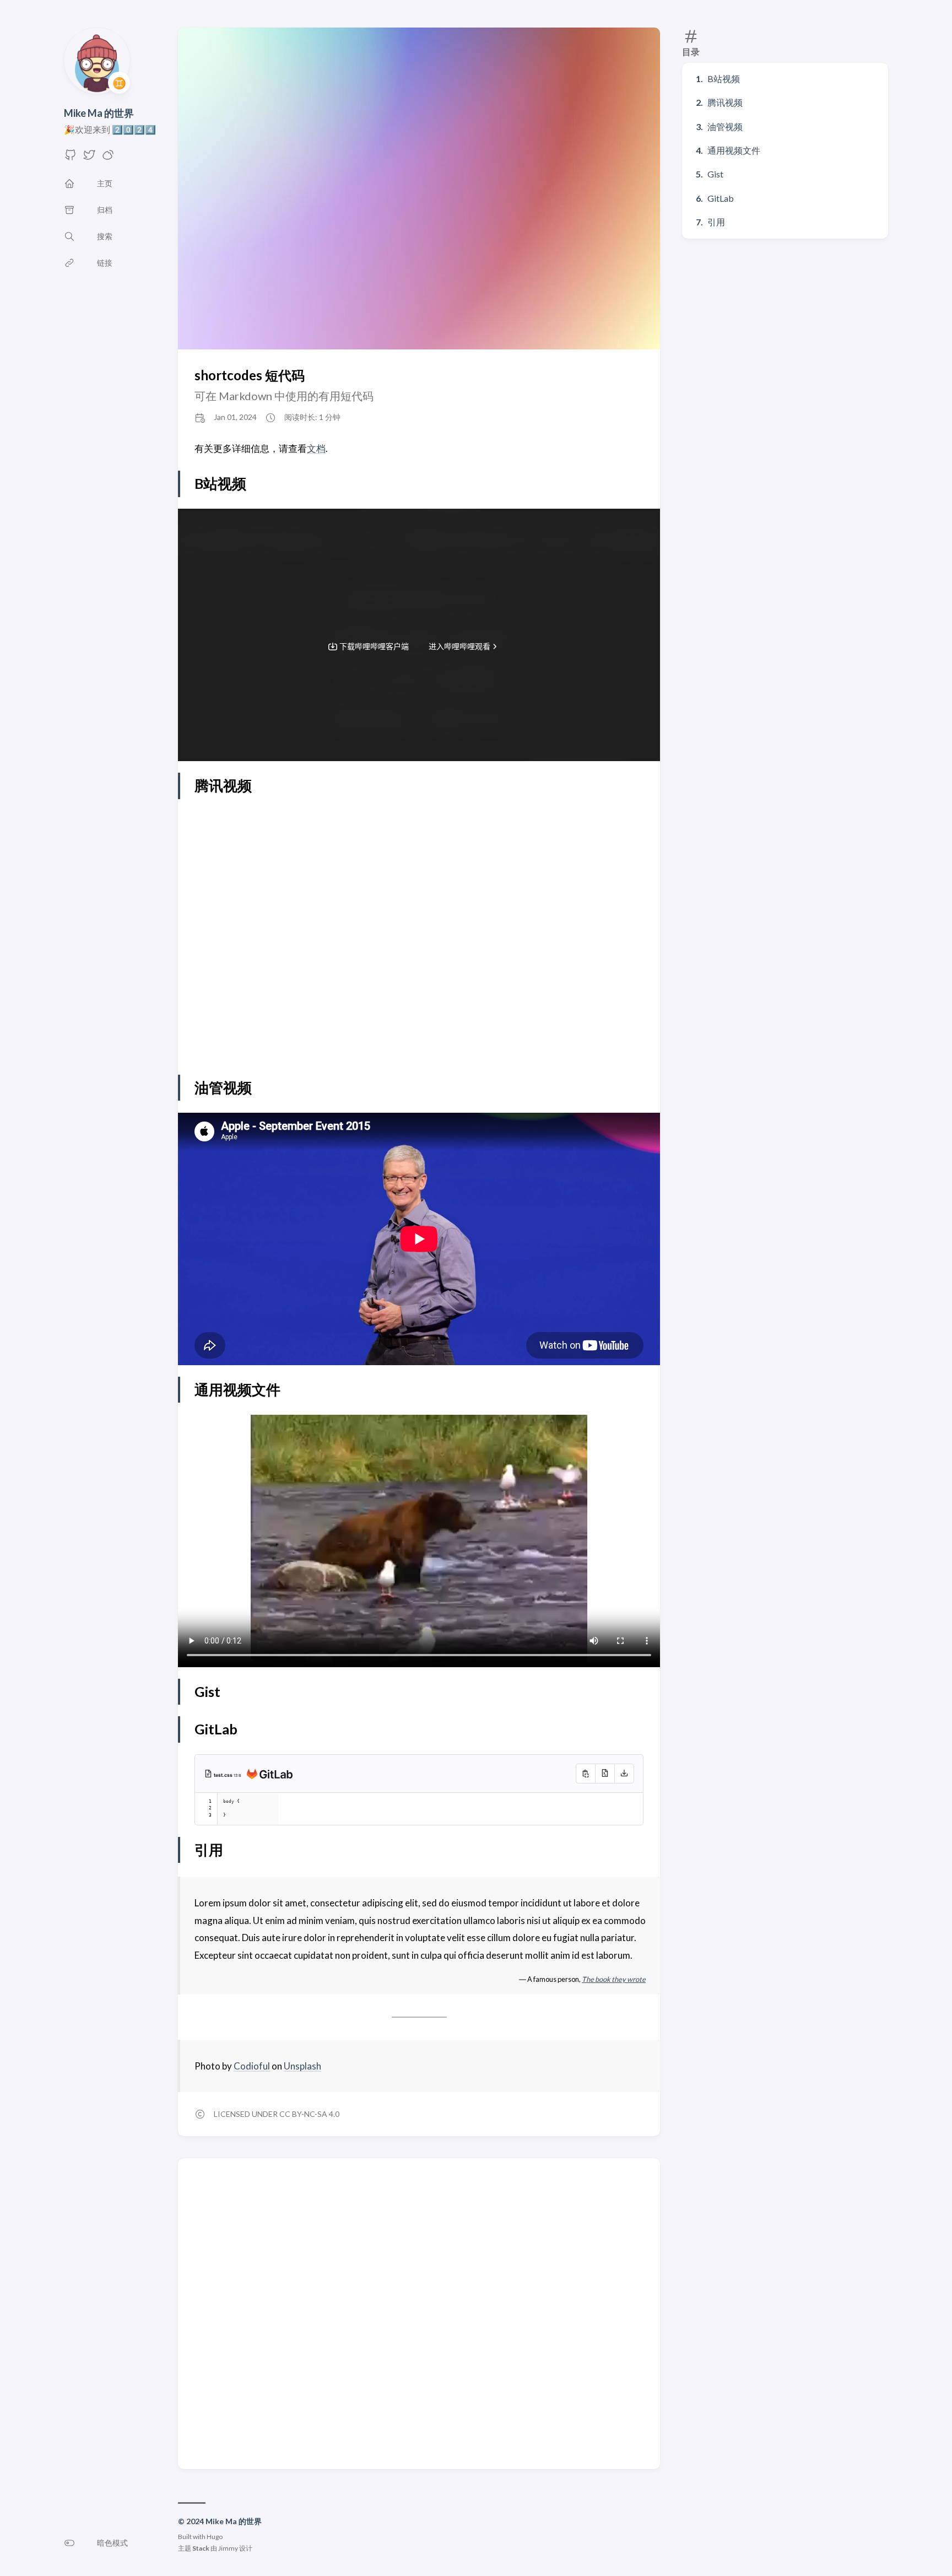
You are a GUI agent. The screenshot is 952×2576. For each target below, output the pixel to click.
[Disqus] (419, 2313)
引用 (716, 222)
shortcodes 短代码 (250, 375)
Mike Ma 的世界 (99, 113)
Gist (715, 174)
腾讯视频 (725, 102)
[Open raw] (605, 1774)
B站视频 (724, 79)
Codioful (252, 2066)
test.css (224, 1775)
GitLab (721, 198)
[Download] (624, 1774)
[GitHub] (71, 158)
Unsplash (302, 2066)
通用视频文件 (734, 150)
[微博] (108, 158)
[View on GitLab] (267, 1776)
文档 (316, 448)
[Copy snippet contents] (585, 1774)
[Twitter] (89, 158)
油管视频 (725, 126)
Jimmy (228, 2548)
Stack (201, 2548)
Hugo (215, 2537)
